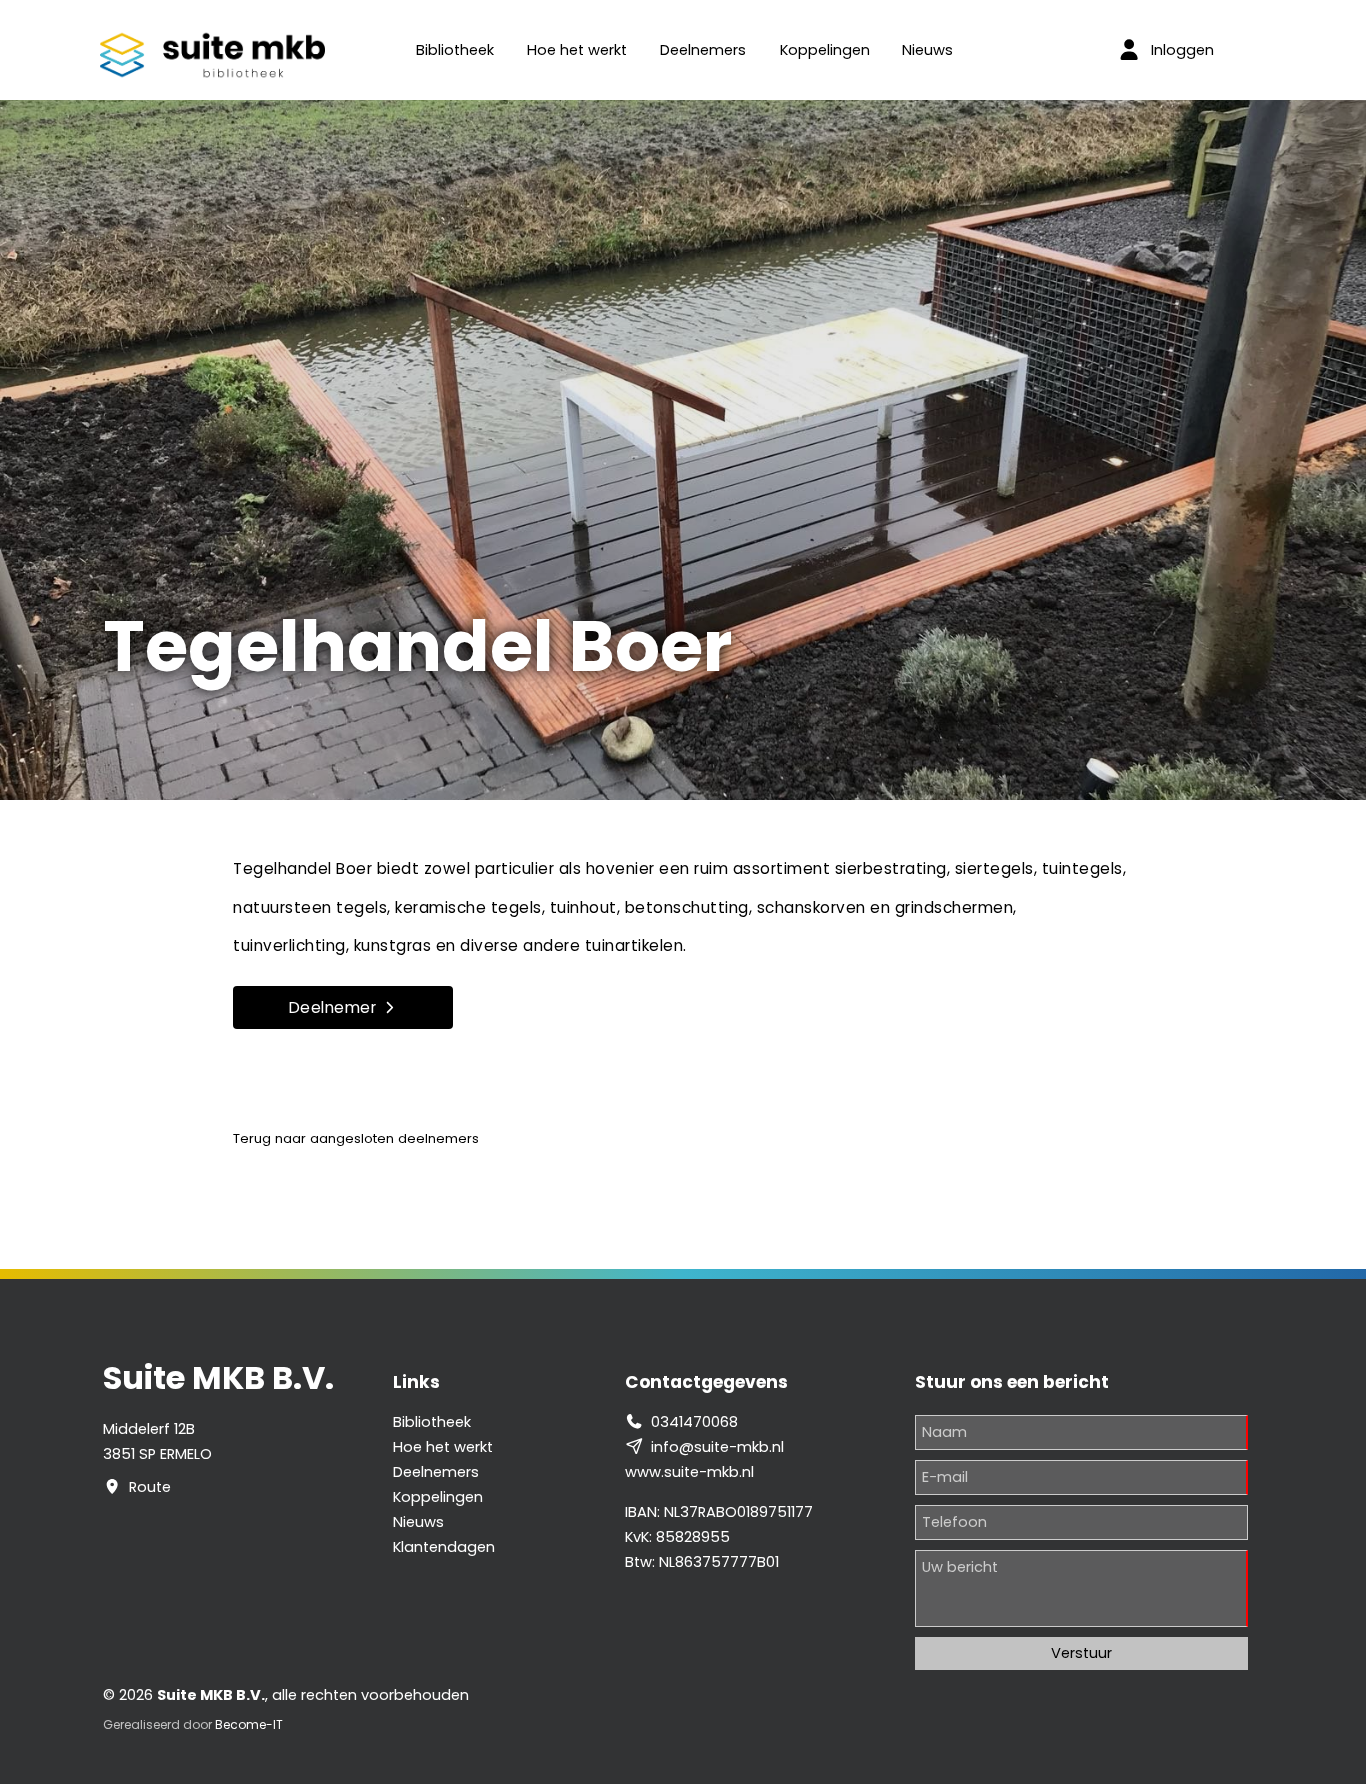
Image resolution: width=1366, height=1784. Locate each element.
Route (150, 1487)
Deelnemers (703, 50)
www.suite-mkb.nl (689, 1472)
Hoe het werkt (577, 50)
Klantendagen (444, 1547)
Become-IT (249, 1724)
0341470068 (694, 1422)
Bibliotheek (455, 50)
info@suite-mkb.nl (717, 1447)
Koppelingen (825, 50)
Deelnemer (333, 1007)
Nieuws (927, 50)
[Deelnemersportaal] (1129, 49)
